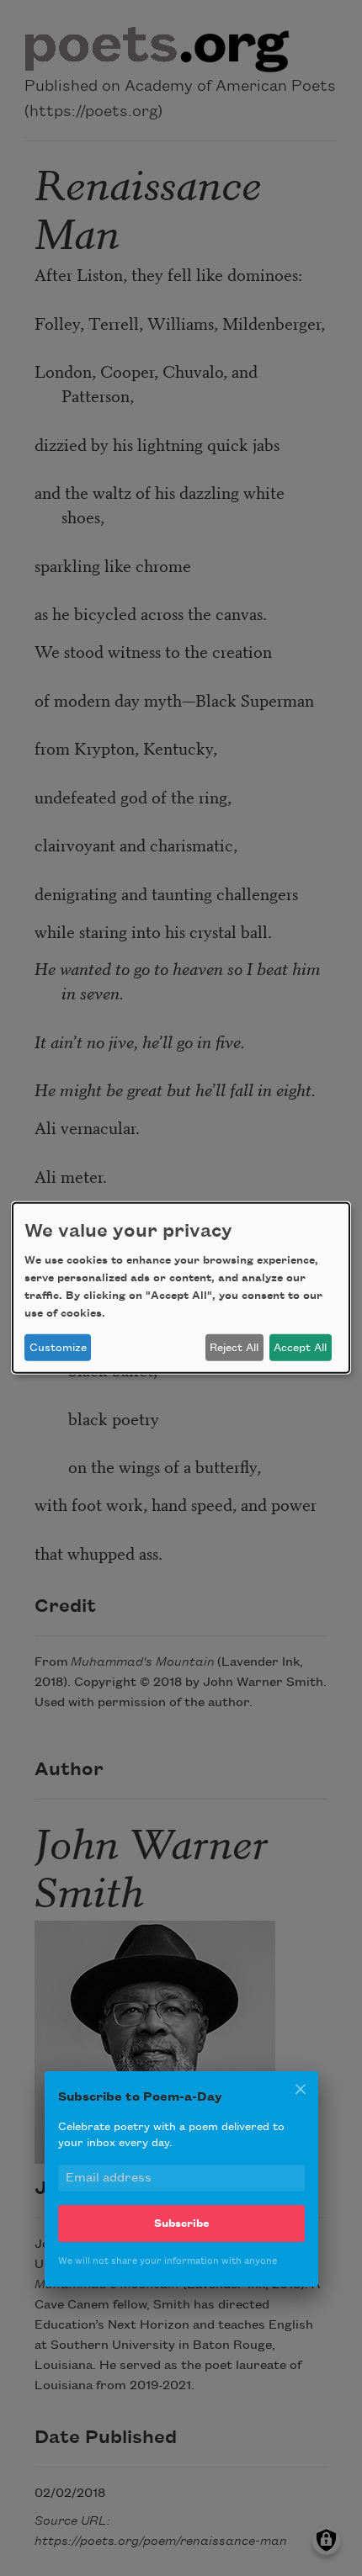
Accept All (300, 1348)
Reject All (234, 1348)
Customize (58, 1348)
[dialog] (181, 1288)
